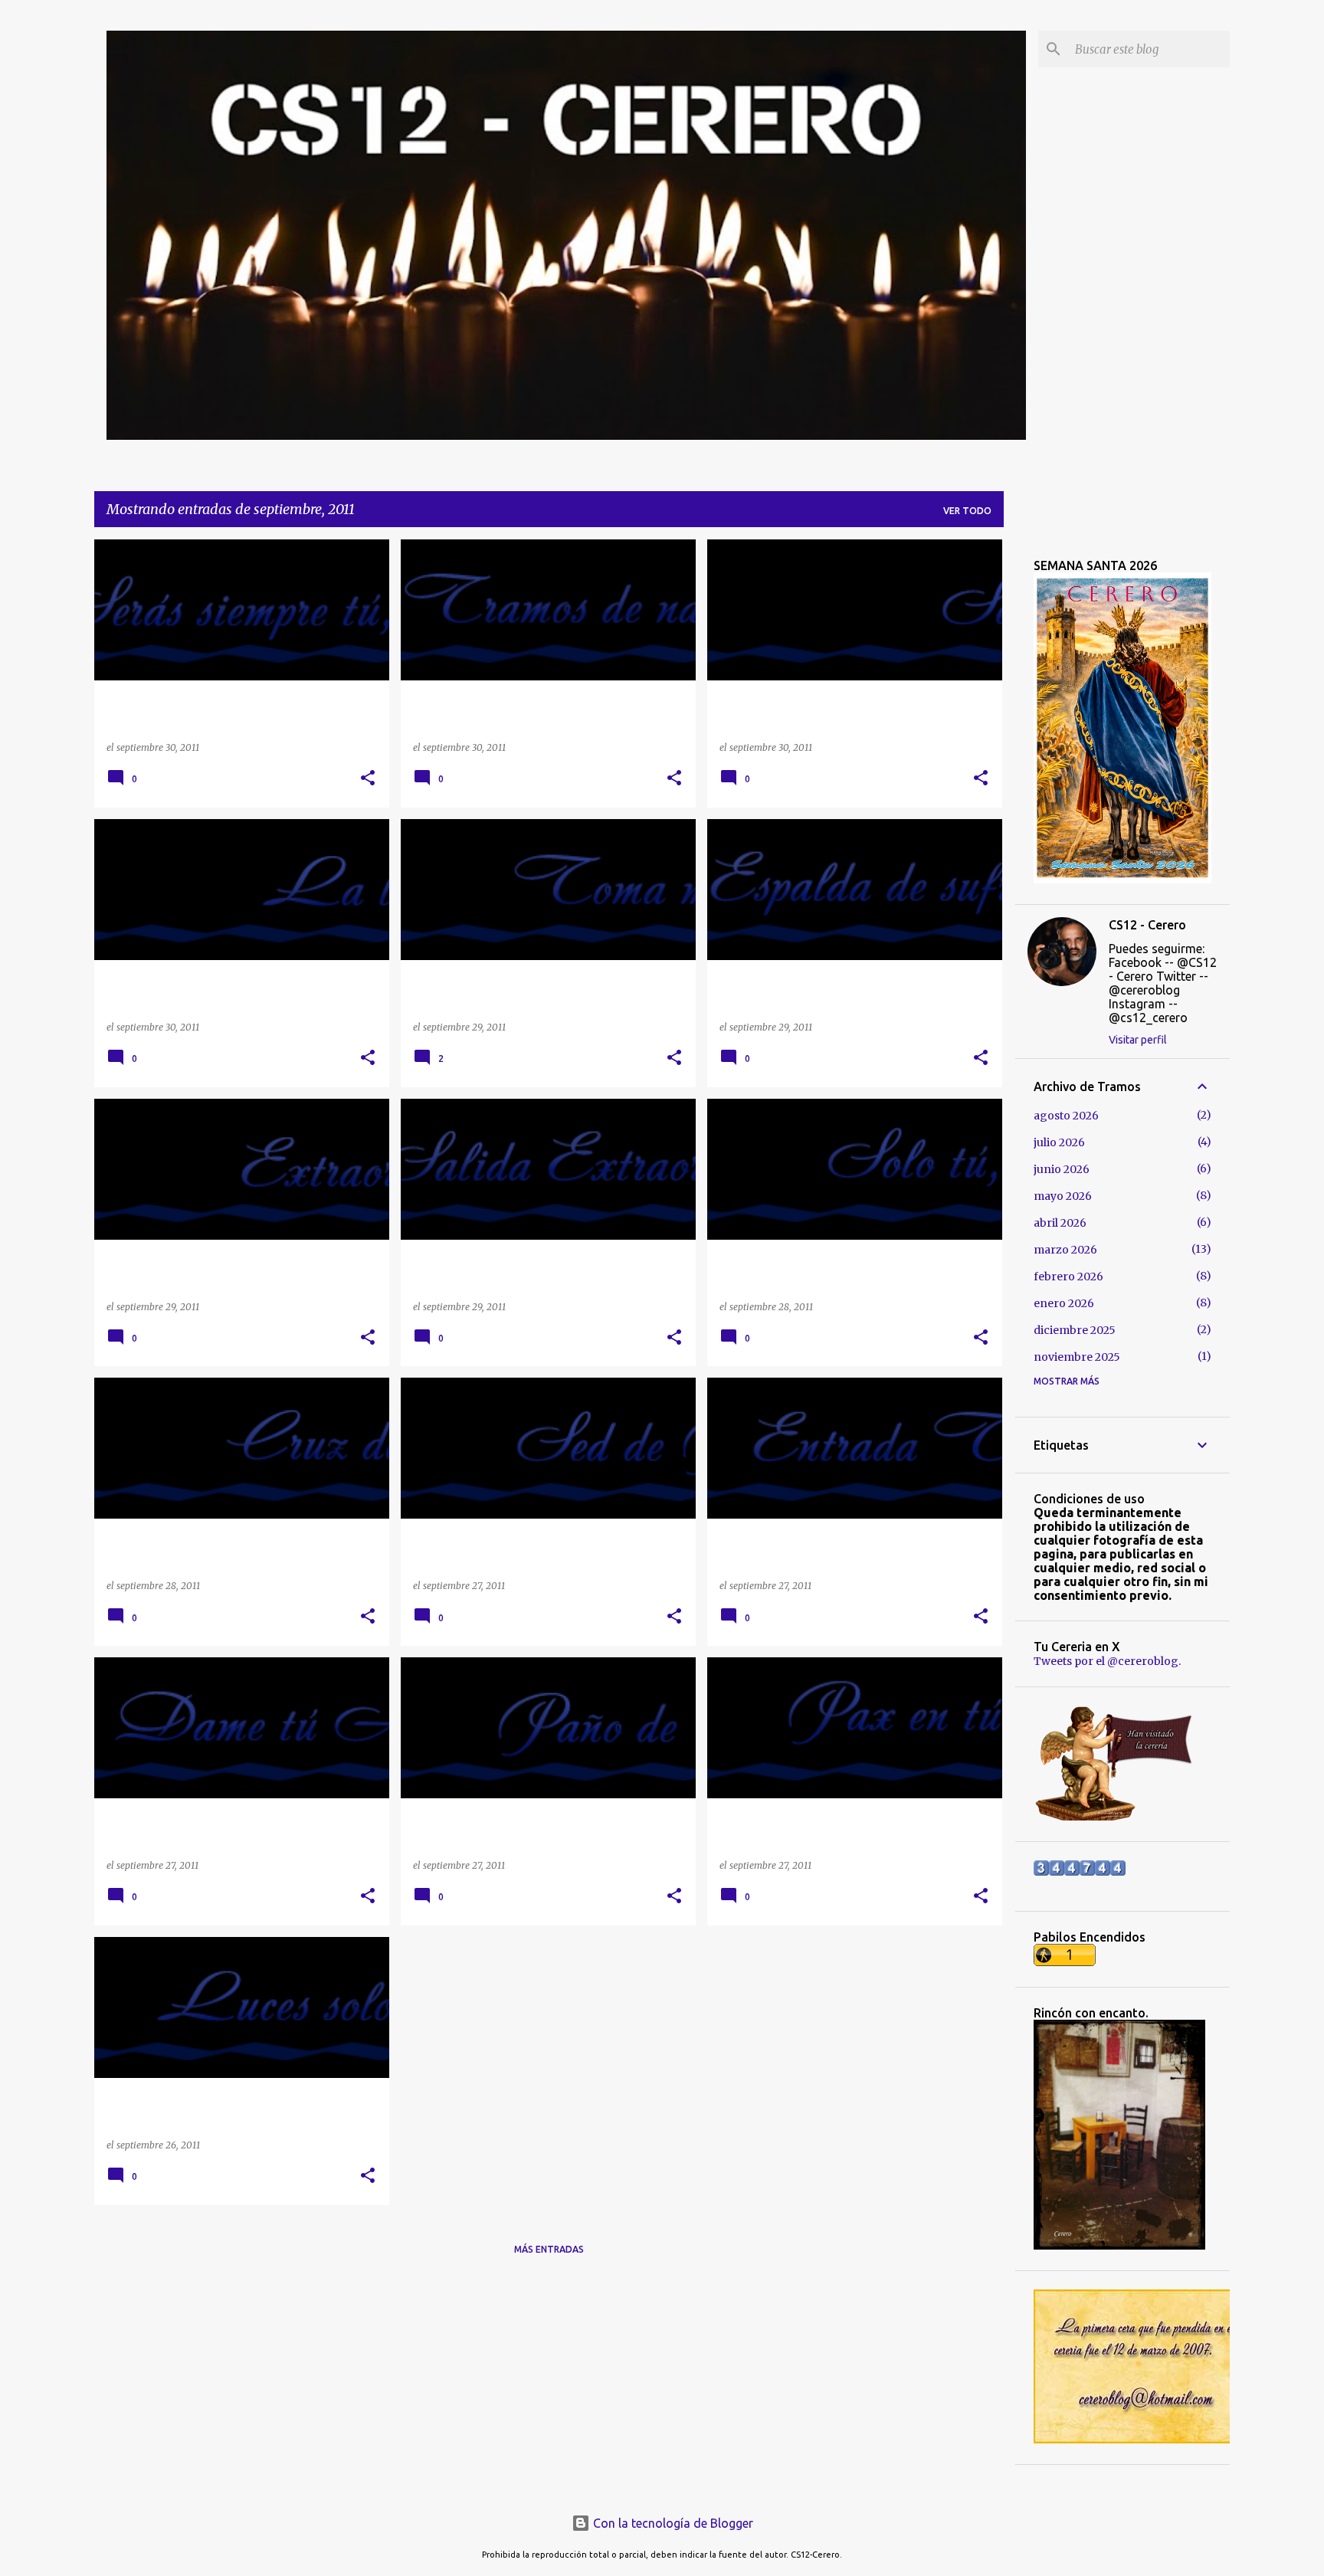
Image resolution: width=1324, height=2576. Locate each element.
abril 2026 (1060, 1223)
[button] (368, 779)
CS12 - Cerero (1147, 925)
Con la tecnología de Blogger (672, 2523)
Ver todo (967, 511)
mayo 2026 (1063, 1196)
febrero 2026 (1068, 1277)
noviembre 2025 (1077, 1357)
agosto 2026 (1066, 1116)
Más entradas (549, 2249)
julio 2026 (1059, 1142)
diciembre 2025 (1075, 1330)
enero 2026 (1064, 1303)
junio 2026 (1062, 1169)
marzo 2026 (1065, 1250)
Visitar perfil (1138, 1040)
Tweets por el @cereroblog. (1107, 1661)
